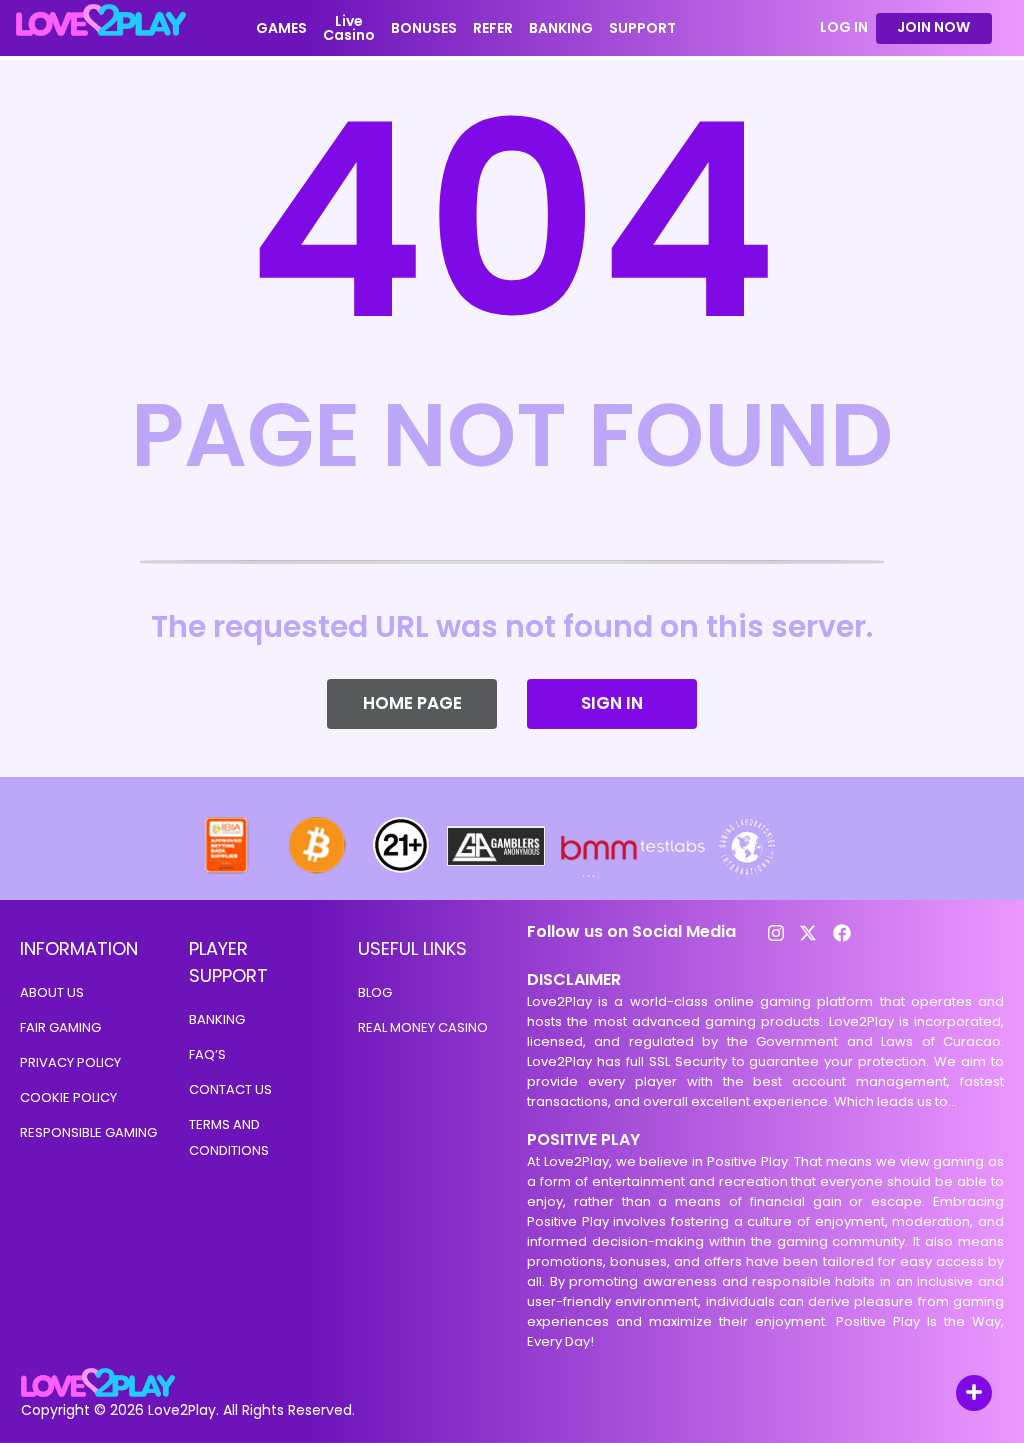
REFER (493, 28)
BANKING (561, 28)
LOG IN (844, 27)
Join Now (933, 27)
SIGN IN (612, 703)
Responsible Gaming (88, 1132)
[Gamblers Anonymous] (497, 871)
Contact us (230, 1089)
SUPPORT (642, 28)
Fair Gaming (60, 1027)
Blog (375, 992)
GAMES (281, 28)
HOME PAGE (412, 703)
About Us (52, 992)
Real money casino (423, 1027)
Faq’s (207, 1054)
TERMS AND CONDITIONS (229, 1137)
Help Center (951, 1394)
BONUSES (424, 28)
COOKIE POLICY (68, 1097)
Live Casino (349, 28)
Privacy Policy (70, 1062)
